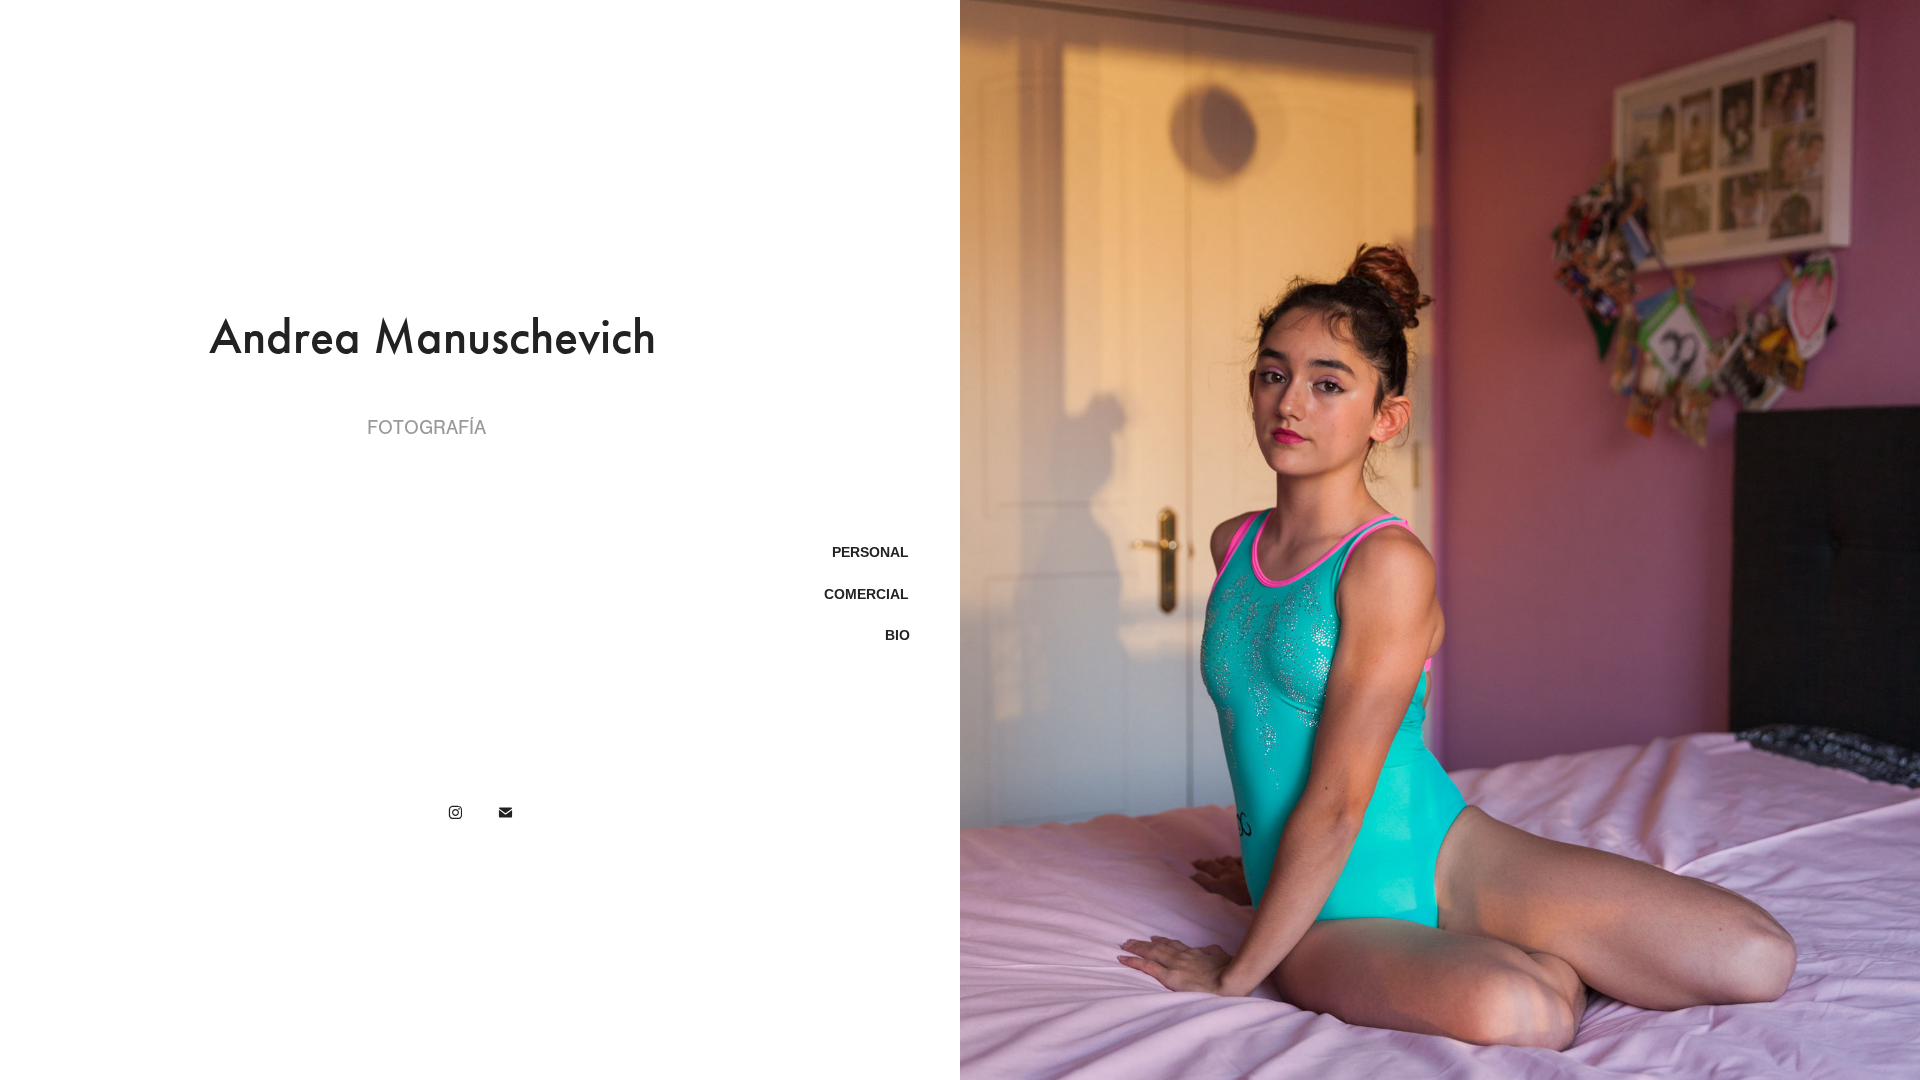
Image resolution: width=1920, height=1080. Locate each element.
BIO (897, 635)
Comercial (866, 594)
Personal (870, 552)
